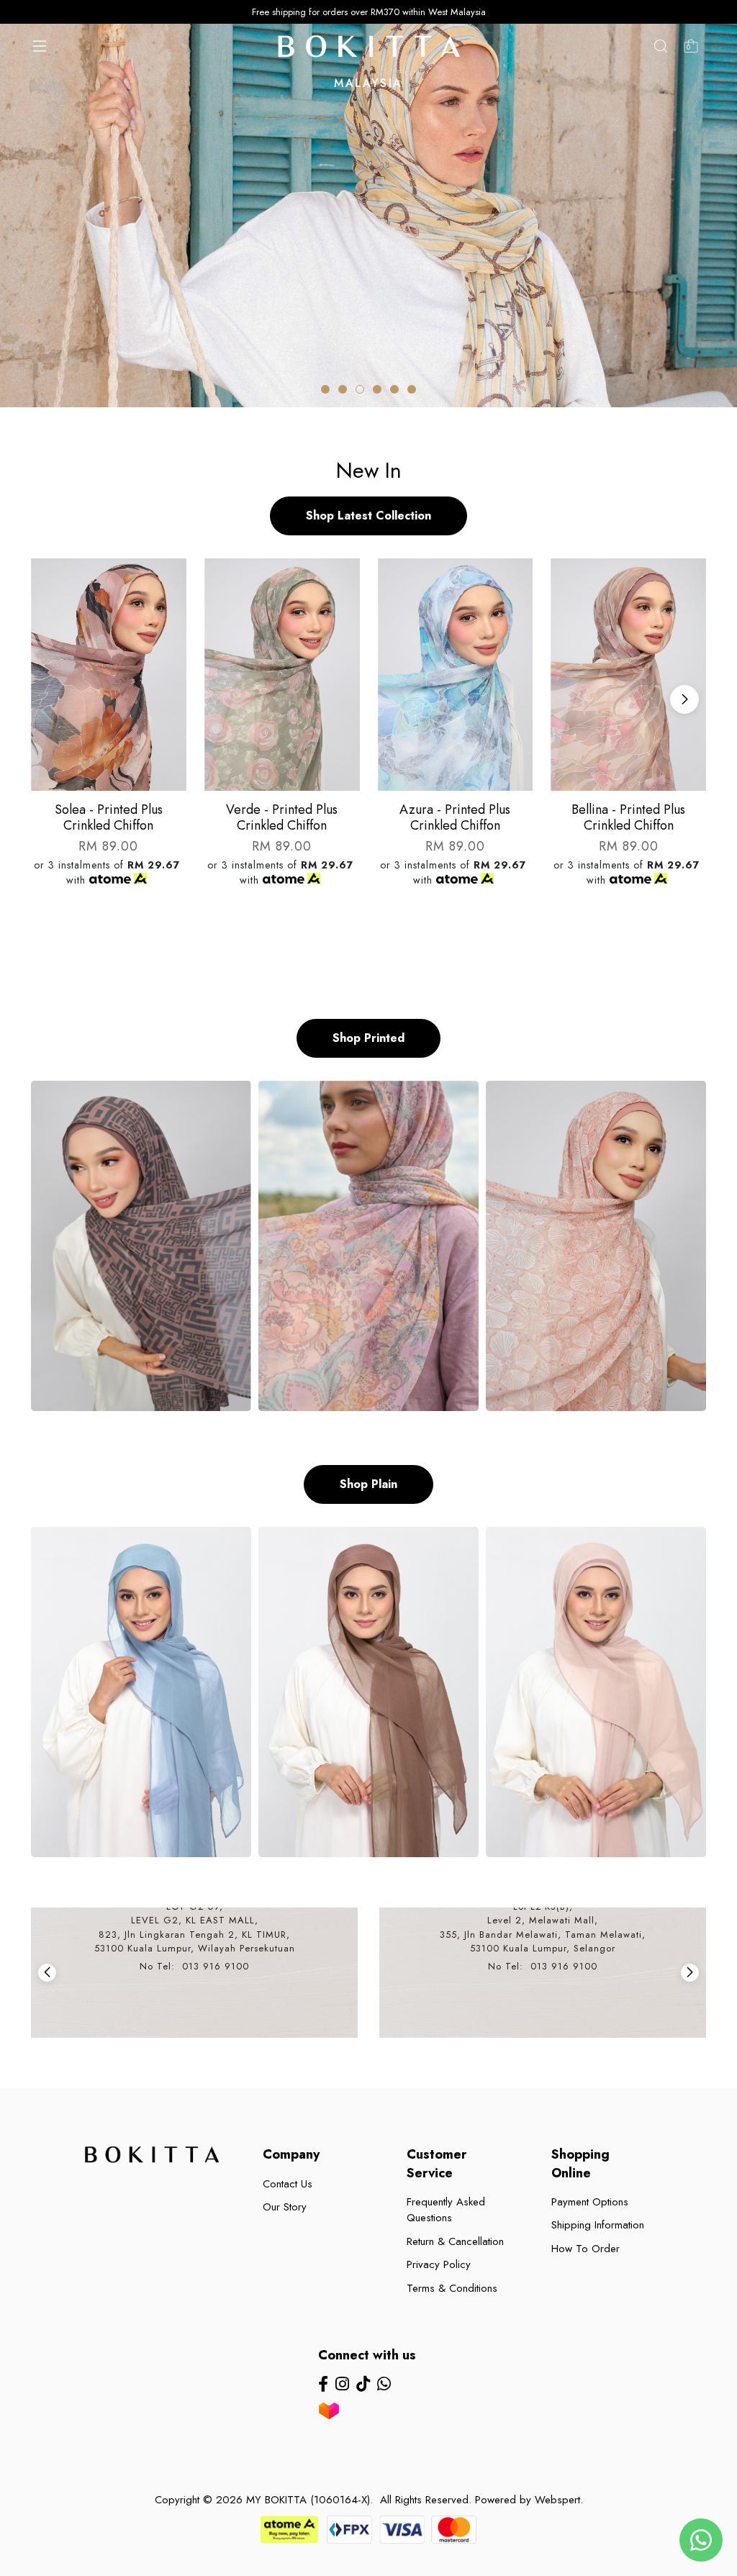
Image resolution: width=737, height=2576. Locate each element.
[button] (325, 389)
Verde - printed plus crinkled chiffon (282, 817)
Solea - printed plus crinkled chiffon (109, 817)
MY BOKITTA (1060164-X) (308, 2500)
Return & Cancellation (455, 2241)
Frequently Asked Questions (446, 2210)
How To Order (585, 2249)
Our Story (285, 2207)
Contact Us (288, 2184)
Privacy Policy (439, 2264)
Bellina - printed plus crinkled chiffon (628, 817)
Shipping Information (598, 2225)
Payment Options (590, 2202)
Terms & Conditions (452, 2288)
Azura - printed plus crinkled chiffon (455, 817)
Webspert (557, 2500)
